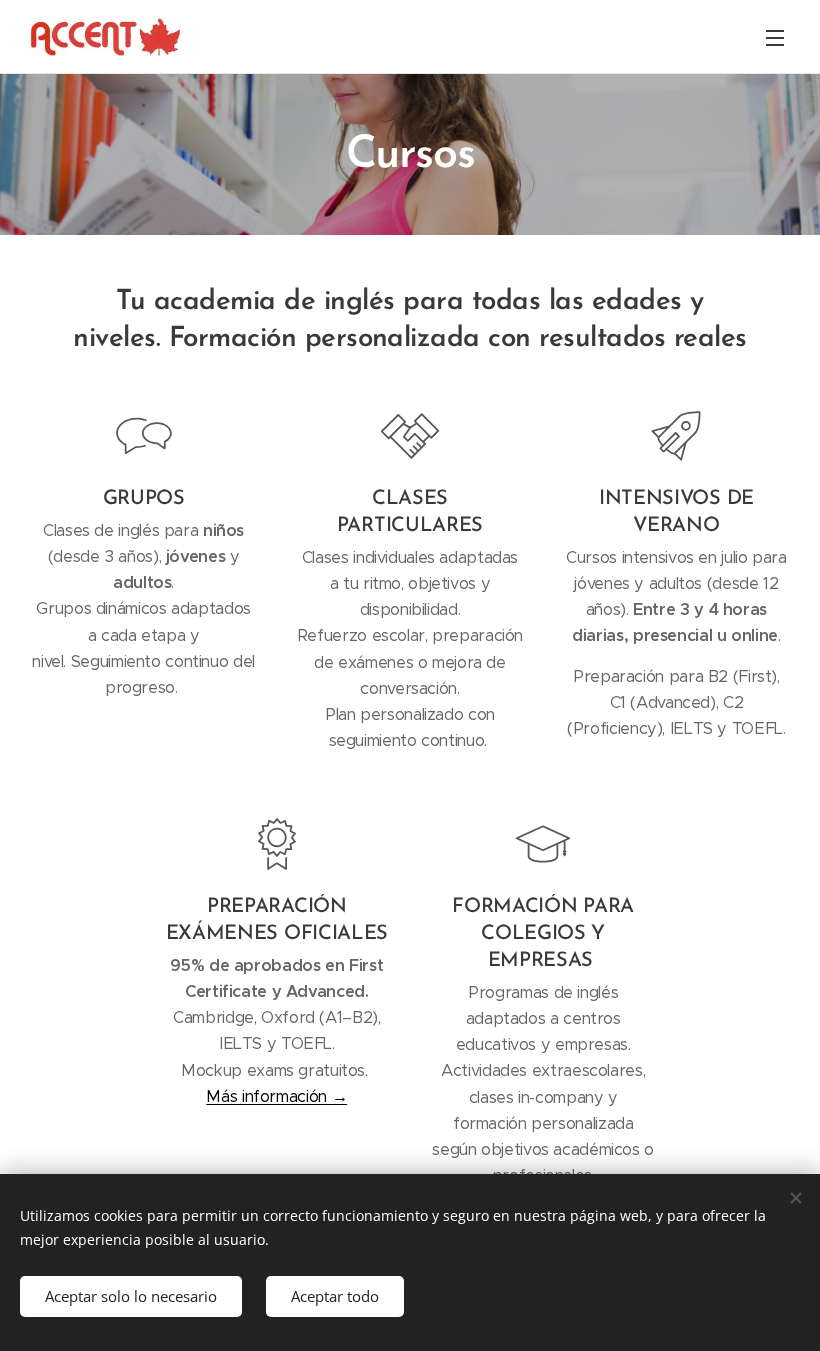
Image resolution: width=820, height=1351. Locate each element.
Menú (775, 37)
